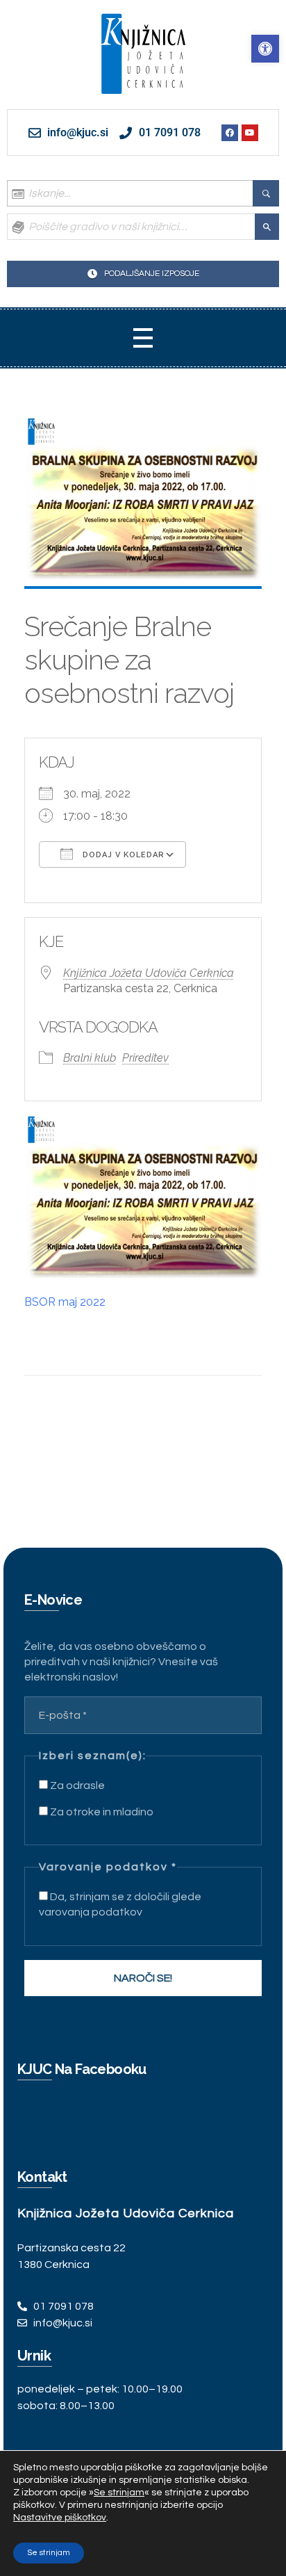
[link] (265, 49)
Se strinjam (49, 2553)
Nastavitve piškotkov (60, 2518)
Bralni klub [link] (90, 1058)
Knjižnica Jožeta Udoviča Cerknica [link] (149, 973)
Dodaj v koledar (122, 855)
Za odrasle (76, 1785)
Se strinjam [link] (119, 2493)
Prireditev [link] (145, 1058)
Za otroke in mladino (101, 1812)
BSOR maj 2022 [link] (65, 1302)
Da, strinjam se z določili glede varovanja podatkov (120, 1904)
